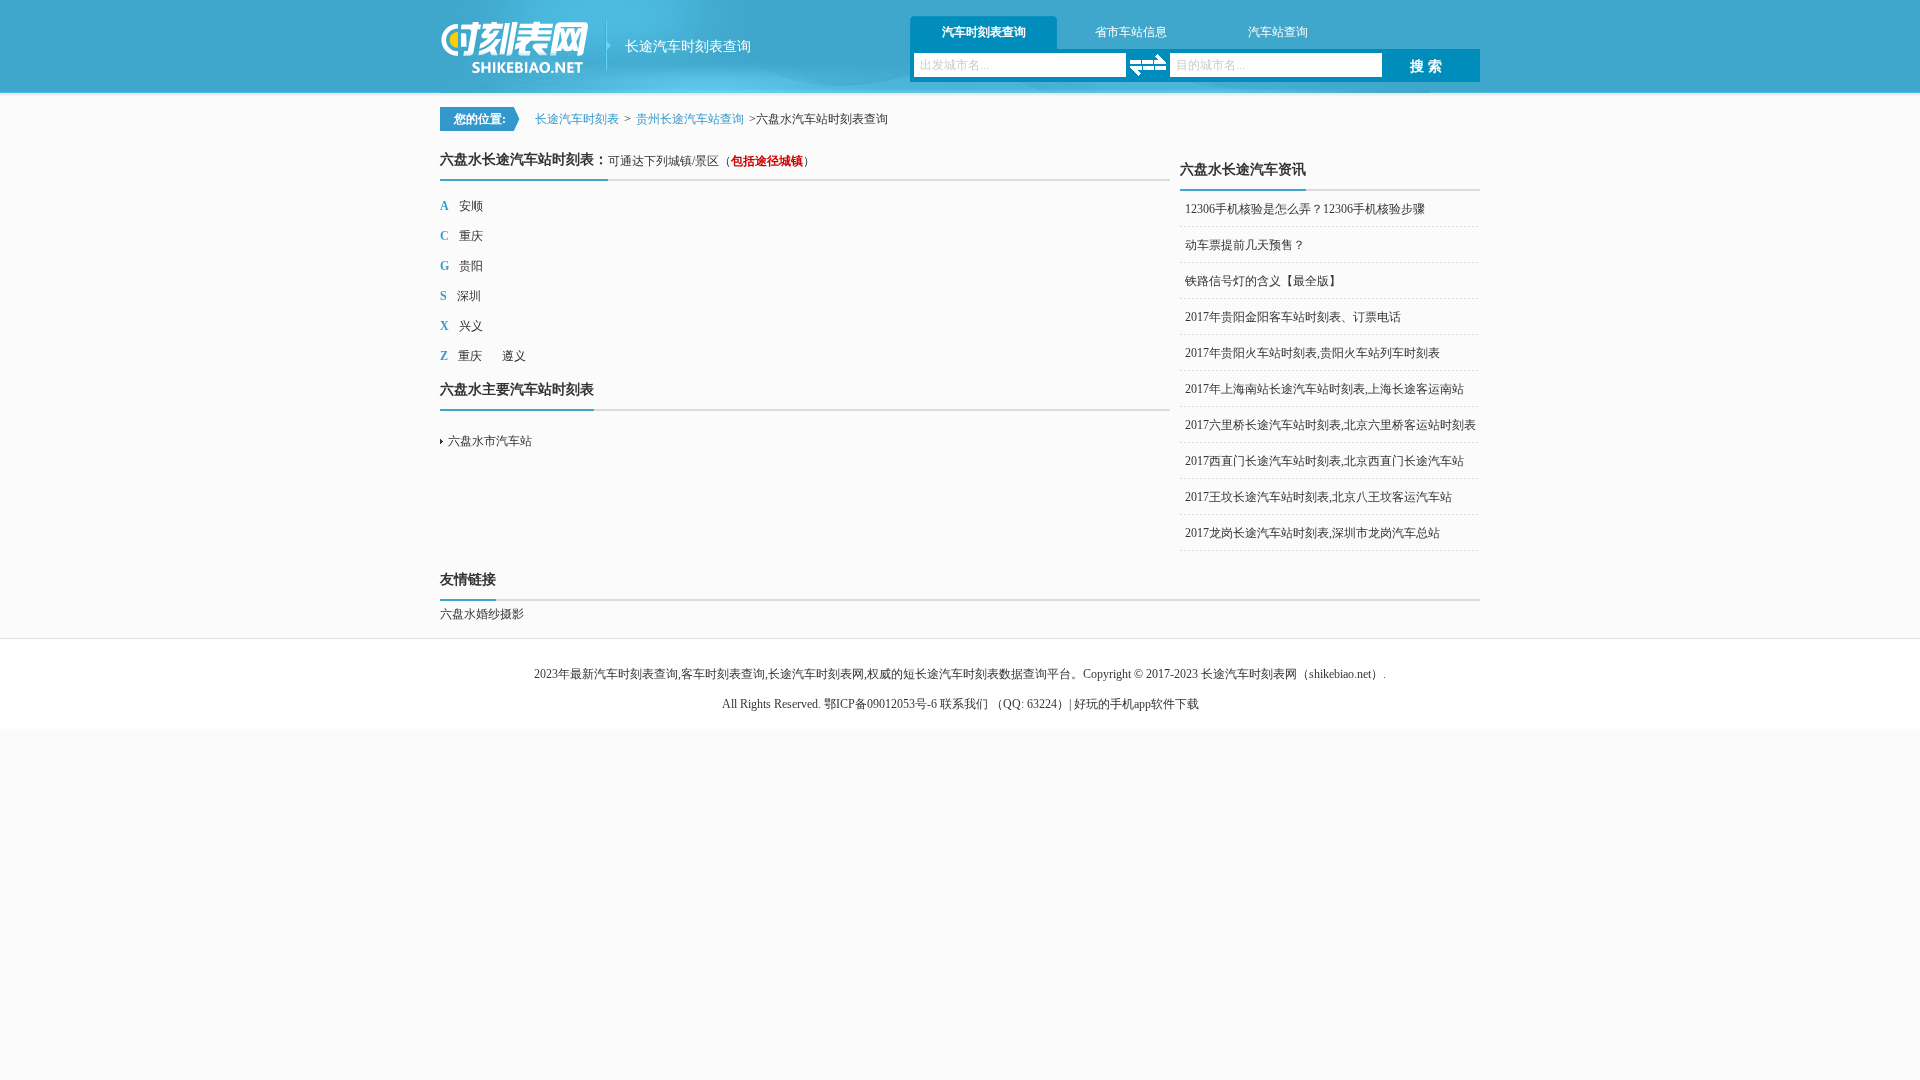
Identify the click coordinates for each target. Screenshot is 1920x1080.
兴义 (471, 326)
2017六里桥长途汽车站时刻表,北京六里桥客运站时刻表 (1330, 425)
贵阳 (471, 266)
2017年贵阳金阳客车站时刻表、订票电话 (1293, 317)
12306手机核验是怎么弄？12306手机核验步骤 (1305, 209)
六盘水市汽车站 (490, 441)
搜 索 (1426, 66)
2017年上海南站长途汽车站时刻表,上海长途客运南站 (1324, 389)
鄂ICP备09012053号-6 (880, 704)
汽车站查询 (1278, 32)
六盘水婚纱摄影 (482, 614)
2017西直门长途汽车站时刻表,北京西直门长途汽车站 (1324, 461)
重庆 (471, 236)
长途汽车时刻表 (577, 119)
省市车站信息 (1131, 32)
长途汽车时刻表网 (1249, 674)
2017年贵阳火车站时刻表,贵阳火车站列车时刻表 (1312, 353)
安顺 (471, 206)
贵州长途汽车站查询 (690, 119)
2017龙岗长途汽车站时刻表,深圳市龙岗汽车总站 (1312, 533)
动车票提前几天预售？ (1245, 245)
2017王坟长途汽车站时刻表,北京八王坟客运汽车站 (1318, 497)
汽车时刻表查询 (984, 32)
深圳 (469, 296)
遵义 (514, 356)
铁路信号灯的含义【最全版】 (1263, 281)
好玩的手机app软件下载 (1136, 704)
